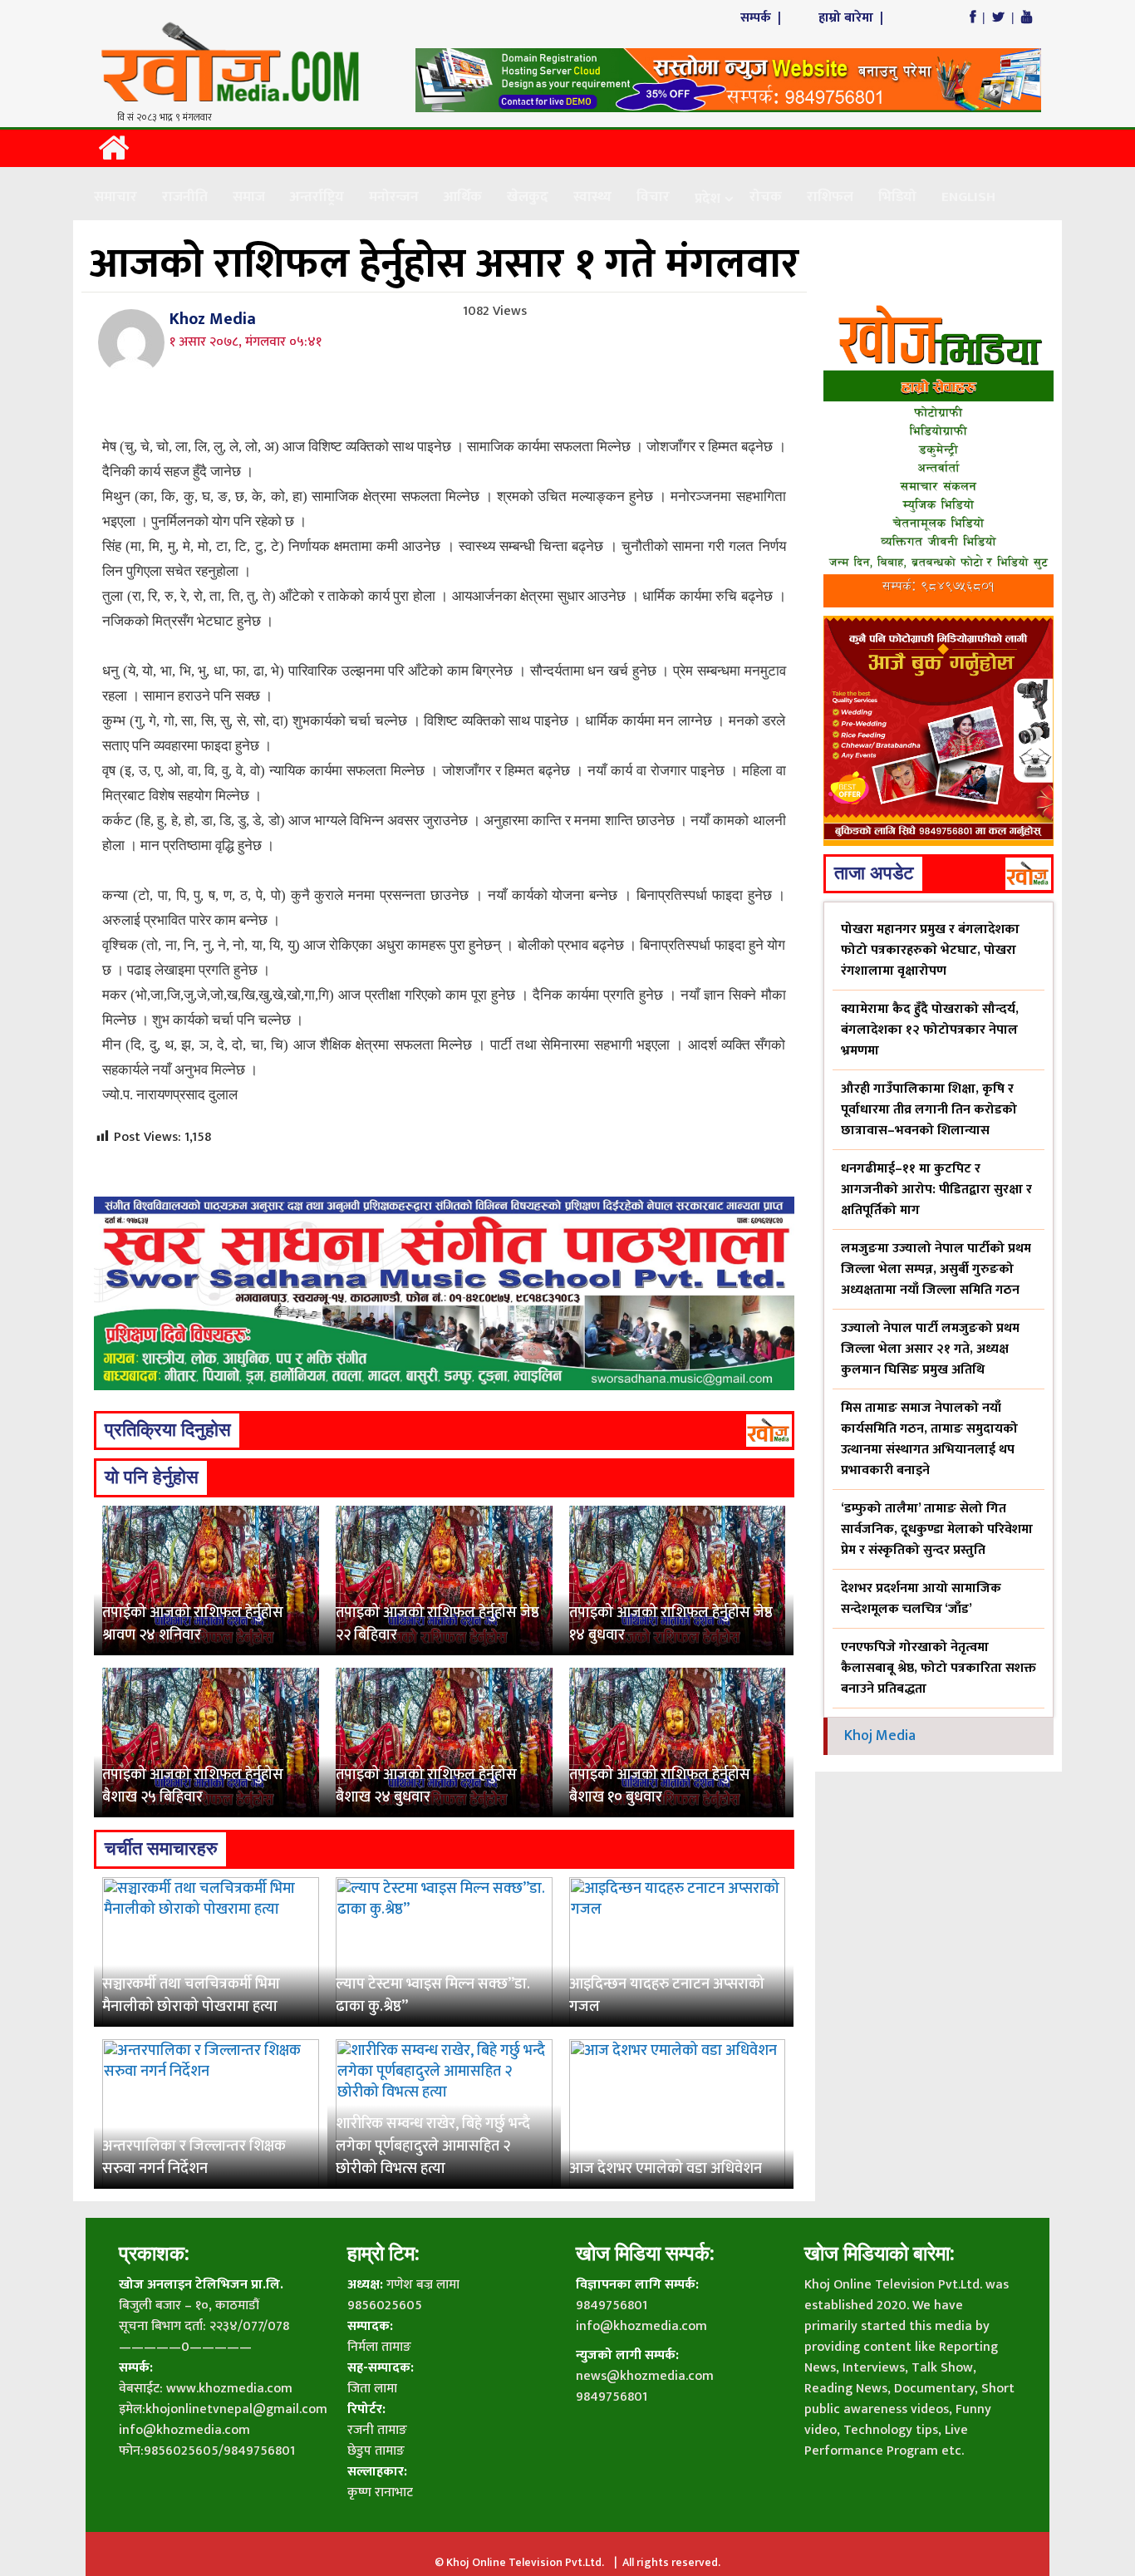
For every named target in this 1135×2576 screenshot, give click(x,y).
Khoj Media (880, 1736)
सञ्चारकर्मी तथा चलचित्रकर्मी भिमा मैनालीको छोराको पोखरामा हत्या (191, 1996)
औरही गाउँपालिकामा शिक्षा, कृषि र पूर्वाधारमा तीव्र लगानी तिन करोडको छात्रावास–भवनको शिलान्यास (929, 1110)
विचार (653, 197)
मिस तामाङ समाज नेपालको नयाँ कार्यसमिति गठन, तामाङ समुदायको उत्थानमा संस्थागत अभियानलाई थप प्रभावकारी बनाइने (929, 1439)
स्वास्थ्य (592, 197)
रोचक (766, 197)
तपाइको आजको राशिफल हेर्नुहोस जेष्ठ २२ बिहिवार (437, 1624)
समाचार (115, 197)
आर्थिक (463, 197)
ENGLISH (968, 197)
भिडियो (897, 197)
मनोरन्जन (394, 197)
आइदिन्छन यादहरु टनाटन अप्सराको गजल (667, 1996)
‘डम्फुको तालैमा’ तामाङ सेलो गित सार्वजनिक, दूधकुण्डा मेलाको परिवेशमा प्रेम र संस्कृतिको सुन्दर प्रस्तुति (937, 1529)
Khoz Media (213, 319)
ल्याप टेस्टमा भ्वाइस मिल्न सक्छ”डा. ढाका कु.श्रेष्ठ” (433, 1996)
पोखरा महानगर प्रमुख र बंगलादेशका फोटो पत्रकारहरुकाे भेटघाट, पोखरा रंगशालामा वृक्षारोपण (930, 950)
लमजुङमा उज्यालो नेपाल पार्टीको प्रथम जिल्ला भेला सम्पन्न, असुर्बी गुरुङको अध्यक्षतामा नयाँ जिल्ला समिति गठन (936, 1269)
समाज (249, 197)
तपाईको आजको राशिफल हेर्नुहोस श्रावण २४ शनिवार (193, 1624)
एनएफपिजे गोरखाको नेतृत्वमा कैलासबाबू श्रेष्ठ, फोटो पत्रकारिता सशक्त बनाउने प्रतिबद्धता (938, 1668)
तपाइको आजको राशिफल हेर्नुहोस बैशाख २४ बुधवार (426, 1786)
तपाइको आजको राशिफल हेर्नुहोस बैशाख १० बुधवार (660, 1786)
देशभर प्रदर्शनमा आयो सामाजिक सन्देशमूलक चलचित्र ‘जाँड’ (921, 1599)
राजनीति (185, 197)
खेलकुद (528, 197)
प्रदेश (708, 199)
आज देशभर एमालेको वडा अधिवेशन (666, 2169)
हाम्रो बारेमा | (852, 18)
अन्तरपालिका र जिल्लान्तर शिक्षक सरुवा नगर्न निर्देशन (194, 2158)
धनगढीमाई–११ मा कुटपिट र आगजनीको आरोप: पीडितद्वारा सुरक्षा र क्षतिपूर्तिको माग (936, 1190)
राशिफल (830, 197)
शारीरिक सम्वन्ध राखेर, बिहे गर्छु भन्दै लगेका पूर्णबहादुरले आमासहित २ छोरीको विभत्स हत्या (433, 2146)
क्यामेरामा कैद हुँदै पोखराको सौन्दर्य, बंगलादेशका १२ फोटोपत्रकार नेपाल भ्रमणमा (930, 1030)
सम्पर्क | (762, 18)
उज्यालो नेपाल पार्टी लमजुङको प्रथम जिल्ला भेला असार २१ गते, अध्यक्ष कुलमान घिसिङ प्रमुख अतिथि (930, 1349)
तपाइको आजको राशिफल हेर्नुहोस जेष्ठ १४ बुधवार (671, 1624)
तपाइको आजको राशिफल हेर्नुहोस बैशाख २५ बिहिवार (193, 1786)
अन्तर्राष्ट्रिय (317, 197)
